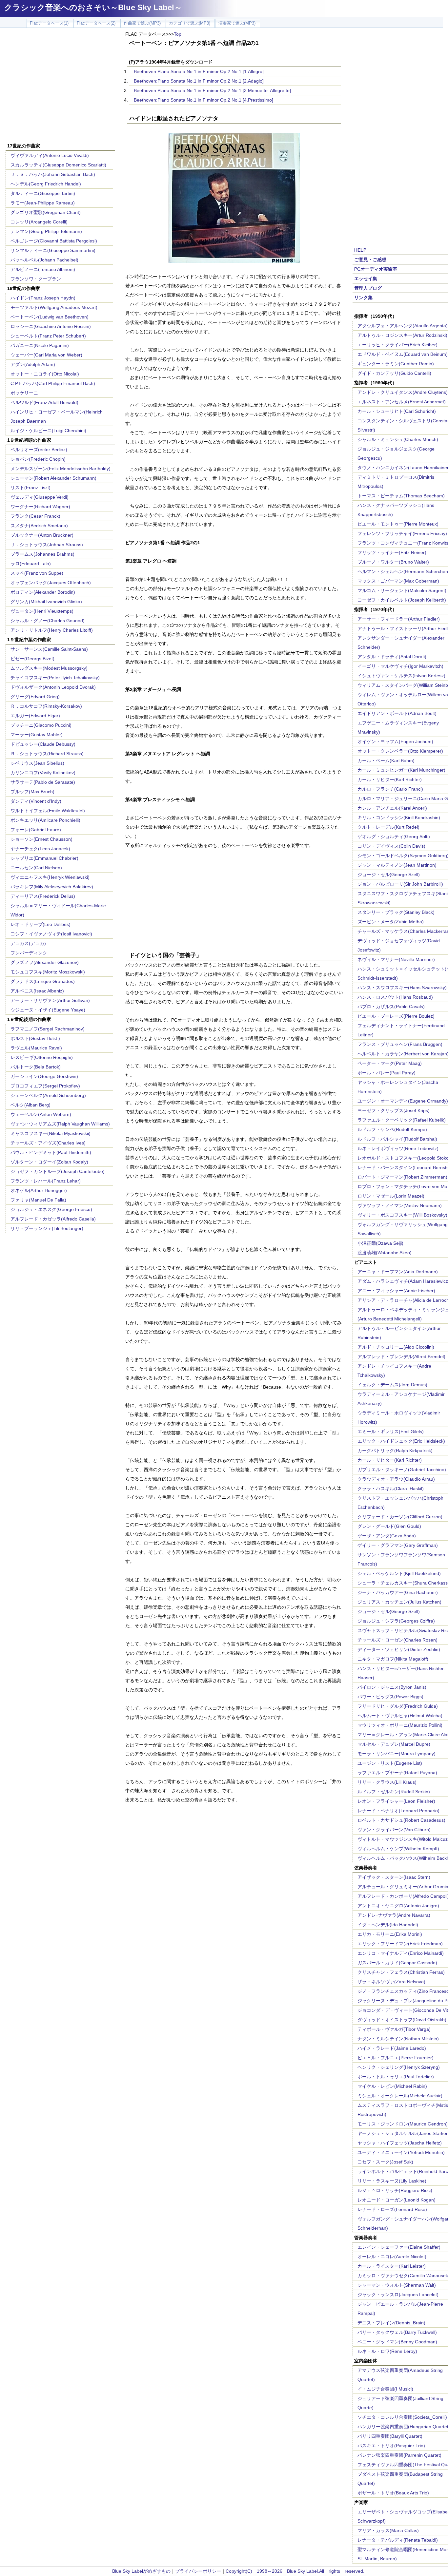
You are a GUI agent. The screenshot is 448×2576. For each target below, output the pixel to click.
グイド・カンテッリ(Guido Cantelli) (394, 373)
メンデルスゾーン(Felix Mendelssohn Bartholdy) (61, 469)
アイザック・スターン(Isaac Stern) (394, 1877)
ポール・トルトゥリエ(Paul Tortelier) (396, 2077)
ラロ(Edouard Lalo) (31, 564)
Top (178, 34)
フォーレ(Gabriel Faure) (36, 830)
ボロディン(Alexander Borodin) (43, 592)
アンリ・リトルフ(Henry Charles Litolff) (52, 630)
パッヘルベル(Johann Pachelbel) (44, 260)
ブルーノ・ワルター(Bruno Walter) (393, 562)
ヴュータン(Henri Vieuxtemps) (42, 611)
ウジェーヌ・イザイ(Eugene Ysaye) (48, 1010)
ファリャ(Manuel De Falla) (38, 1200)
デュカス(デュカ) (28, 943)
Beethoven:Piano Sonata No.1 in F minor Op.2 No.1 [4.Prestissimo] (204, 100)
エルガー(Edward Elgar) (35, 716)
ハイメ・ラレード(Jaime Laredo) (392, 2048)
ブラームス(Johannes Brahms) (42, 554)
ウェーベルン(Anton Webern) (41, 1114)
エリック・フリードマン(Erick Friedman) (400, 1944)
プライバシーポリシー (198, 2571)
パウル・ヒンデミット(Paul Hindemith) (51, 1152)
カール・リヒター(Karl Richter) (390, 779)
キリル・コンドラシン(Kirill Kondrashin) (399, 817)
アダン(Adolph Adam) (33, 364)
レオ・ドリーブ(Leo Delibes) (41, 924)
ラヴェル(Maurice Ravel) (36, 1048)
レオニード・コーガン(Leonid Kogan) (397, 2200)
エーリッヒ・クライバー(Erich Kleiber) (397, 345)
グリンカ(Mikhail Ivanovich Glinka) (46, 602)
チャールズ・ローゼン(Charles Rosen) (397, 1640)
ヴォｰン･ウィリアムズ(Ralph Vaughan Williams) (60, 1124)
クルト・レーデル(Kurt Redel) (388, 827)
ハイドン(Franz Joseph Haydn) (43, 298)
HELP (360, 250)
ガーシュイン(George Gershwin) (44, 1076)
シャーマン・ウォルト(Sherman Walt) (397, 2285)
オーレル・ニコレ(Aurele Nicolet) (392, 2257)
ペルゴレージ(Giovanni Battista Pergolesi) (54, 241)
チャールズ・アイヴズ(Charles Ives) (48, 1143)
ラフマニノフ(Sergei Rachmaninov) (48, 1029)
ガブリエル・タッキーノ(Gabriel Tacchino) (402, 1470)
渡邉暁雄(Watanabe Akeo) (385, 1253)
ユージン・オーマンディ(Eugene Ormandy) (403, 1101)
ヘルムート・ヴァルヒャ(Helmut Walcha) (400, 1716)
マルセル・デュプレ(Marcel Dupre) (394, 1744)
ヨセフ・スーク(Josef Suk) (385, 2162)
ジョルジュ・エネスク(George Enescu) (51, 1209)
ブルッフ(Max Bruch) (32, 792)
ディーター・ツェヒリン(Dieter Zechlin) (399, 1649)
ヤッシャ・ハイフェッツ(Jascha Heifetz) (400, 2143)
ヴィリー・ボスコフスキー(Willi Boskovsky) (402, 1215)
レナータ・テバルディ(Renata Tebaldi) (398, 2540)
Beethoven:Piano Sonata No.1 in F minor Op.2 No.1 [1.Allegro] (199, 71)
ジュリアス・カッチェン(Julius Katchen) (399, 1602)
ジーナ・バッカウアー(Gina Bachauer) (398, 1592)
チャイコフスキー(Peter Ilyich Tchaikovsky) (55, 678)
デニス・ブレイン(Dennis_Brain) (391, 2323)
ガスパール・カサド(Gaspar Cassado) (397, 1963)
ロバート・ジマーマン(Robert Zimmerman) (402, 1177)
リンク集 (363, 298)
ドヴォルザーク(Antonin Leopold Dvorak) (53, 687)
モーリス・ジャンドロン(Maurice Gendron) (403, 2124)
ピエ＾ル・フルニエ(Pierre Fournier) (396, 2058)
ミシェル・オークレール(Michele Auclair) (400, 2096)
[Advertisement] (60, 86)
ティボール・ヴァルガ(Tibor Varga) (394, 2029)
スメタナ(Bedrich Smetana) (39, 526)
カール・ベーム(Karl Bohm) (386, 760)
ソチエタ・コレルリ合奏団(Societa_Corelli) (402, 2417)
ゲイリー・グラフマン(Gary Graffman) (398, 1545)
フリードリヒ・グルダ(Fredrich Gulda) (398, 1706)
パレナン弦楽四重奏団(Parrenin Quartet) (399, 2455)
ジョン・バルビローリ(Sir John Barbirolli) (400, 884)
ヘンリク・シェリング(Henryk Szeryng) (399, 2067)
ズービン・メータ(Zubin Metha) (391, 922)
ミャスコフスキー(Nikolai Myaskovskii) (51, 1133)
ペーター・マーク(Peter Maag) (390, 1063)
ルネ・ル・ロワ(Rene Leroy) (387, 2351)
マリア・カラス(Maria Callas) (388, 2530)
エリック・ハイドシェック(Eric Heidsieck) (401, 1441)
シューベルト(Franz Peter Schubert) (48, 336)
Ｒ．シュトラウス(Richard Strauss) (47, 754)
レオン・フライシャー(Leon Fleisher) (396, 1801)
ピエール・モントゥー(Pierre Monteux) (398, 524)
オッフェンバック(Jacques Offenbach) (51, 583)
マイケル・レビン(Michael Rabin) (392, 2086)
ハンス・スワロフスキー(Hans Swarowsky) (402, 988)
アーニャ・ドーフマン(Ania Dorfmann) (398, 1272)
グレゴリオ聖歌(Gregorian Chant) (46, 212)
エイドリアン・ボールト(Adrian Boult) (397, 713)
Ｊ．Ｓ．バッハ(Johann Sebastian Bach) (53, 174)
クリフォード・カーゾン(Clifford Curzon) (400, 1517)
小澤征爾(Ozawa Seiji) (380, 1243)
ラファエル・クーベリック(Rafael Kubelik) (402, 1120)
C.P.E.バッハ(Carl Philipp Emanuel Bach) (53, 383)
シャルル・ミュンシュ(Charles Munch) (398, 439)
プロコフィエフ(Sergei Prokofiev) (45, 1086)
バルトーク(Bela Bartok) (36, 1067)
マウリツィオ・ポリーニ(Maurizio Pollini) (400, 1725)
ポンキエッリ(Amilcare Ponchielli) (45, 820)
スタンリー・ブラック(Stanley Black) (396, 912)
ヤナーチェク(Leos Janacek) (40, 849)
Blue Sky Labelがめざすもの (141, 2571)
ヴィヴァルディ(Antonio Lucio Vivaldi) (50, 155)
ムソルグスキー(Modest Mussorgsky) (49, 668)
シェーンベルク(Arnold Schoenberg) (48, 1095)
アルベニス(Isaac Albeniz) (37, 991)
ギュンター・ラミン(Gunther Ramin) (396, 364)
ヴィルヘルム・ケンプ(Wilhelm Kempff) (398, 1849)
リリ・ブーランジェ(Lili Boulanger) (47, 1228)
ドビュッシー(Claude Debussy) (43, 744)
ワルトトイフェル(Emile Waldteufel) (48, 811)
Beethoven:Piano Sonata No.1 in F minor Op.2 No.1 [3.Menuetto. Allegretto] (212, 90)
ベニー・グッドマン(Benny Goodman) (397, 2342)
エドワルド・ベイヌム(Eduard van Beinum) (403, 354)
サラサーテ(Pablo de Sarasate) (43, 782)
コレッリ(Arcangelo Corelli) (39, 222)
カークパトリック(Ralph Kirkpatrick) (395, 1451)
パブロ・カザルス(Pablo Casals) (391, 1007)
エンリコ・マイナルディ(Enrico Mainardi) (401, 1953)
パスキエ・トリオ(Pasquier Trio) (391, 2446)
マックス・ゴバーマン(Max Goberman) (398, 581)
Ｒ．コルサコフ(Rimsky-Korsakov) (46, 706)
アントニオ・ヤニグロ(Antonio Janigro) (398, 1906)
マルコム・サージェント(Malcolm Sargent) (402, 590)
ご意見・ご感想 (370, 260)
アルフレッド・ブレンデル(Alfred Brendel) (401, 1356)
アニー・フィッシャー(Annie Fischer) (396, 1291)
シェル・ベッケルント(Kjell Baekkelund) (399, 1573)
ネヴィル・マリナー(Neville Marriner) (396, 959)
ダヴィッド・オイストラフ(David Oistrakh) (402, 2020)
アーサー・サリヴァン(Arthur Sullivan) (50, 1000)
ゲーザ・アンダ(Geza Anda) (387, 1536)
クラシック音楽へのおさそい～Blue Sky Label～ (93, 7)
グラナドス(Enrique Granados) (43, 981)
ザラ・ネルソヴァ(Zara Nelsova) (391, 1982)
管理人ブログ (368, 288)
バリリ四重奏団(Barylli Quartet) (390, 2436)
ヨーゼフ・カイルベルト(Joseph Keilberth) (402, 600)
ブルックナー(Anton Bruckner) (42, 535)
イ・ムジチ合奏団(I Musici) (385, 2389)
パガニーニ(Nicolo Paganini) (40, 345)
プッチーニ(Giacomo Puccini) (41, 725)
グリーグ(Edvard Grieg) (35, 697)
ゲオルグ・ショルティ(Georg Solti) (394, 836)
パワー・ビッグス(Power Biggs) (390, 1697)
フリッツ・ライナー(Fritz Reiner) (392, 552)
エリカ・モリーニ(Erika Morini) (390, 1934)
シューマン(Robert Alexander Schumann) (53, 478)
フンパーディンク (29, 953)
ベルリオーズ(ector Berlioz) (39, 450)
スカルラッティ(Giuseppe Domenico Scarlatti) (58, 165)
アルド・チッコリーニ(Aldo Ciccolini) (396, 1347)
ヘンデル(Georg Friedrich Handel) (46, 184)
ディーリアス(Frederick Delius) (43, 896)
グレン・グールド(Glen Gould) (389, 1526)
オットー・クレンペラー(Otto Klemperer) (400, 751)
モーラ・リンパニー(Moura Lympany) (397, 1754)
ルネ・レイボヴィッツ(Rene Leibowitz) (398, 1148)
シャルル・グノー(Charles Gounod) (48, 621)
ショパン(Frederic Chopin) (38, 459)
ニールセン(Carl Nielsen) (36, 868)
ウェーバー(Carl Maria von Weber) (46, 355)
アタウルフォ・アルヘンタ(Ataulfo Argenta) (403, 326)
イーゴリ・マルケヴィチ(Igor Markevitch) (400, 666)
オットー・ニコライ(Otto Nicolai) (45, 374)
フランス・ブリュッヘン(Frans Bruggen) (400, 1044)
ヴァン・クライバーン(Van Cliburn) (394, 1830)
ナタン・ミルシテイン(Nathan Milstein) (398, 2039)
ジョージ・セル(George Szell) (389, 875)
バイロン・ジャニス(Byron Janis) (392, 1687)
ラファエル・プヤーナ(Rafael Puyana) (397, 1773)
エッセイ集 (366, 279)
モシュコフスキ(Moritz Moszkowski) (48, 972)
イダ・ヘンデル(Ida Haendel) (388, 1925)
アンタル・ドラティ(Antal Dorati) (392, 657)
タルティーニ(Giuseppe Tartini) (43, 193)
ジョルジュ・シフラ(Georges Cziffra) (396, 1621)
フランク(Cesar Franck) (35, 516)
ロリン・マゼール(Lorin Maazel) (391, 1196)
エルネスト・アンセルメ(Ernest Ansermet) (402, 402)
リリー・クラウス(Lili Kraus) (387, 1782)
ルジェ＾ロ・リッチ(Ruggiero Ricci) (395, 2190)
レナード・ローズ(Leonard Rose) (392, 2209)
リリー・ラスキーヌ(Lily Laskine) (392, 2181)
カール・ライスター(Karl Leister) (392, 2266)
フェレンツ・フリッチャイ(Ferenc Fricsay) (402, 533)
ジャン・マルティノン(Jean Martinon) (397, 865)
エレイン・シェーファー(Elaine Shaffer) (399, 2247)
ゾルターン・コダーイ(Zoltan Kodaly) (49, 1162)
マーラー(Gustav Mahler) (37, 735)
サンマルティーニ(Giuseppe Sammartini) (53, 250)
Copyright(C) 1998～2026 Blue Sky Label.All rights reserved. (295, 2571)
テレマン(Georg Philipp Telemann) (46, 231)
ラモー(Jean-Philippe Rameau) (43, 203)
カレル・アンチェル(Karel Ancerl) (392, 808)
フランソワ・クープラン (36, 279)
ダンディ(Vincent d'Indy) (36, 801)
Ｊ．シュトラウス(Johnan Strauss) (47, 545)
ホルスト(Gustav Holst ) (35, 1038)
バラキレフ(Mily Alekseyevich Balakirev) (52, 887)
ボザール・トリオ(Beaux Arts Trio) (393, 2493)
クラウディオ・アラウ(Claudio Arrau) (396, 1479)
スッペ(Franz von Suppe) (37, 573)
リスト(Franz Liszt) (31, 488)
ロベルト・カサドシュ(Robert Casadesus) (401, 1820)
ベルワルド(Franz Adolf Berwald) (44, 402)
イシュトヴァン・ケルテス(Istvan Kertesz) (401, 676)
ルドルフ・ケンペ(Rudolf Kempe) (392, 1129)
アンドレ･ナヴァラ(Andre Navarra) (394, 1915)
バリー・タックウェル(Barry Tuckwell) (397, 2332)
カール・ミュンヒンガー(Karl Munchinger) (401, 770)
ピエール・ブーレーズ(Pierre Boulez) (396, 1016)
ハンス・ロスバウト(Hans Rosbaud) (395, 997)
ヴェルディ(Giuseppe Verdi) (40, 497)
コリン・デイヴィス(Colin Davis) (391, 846)
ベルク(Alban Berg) (31, 1105)
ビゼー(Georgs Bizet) (32, 659)
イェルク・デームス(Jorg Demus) (392, 1385)
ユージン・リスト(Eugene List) (390, 1763)
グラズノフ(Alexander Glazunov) (45, 962)
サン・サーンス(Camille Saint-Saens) (49, 649)
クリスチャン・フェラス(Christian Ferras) (401, 1972)
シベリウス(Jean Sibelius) (37, 763)
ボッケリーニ (24, 393)
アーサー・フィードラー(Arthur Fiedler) (399, 619)
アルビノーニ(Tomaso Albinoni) (43, 269)
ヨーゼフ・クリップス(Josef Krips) (394, 1110)
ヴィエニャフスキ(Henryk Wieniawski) (50, 877)
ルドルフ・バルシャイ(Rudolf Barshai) (397, 1139)
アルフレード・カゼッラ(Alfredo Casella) (53, 1219)
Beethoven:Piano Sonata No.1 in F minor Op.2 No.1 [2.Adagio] (199, 81)
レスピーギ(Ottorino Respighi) (42, 1057)
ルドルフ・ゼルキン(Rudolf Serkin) (394, 1792)
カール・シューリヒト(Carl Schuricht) (397, 411)
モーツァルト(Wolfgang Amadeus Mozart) (54, 307)
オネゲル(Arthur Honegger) (39, 1190)
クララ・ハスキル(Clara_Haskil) (391, 1489)
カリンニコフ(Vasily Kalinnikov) (43, 773)
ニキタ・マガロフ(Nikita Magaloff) (393, 1659)
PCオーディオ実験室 (376, 269)
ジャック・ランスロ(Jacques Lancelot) (398, 2295)
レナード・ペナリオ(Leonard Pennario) (398, 1811)
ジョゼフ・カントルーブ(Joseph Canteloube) (58, 1171)
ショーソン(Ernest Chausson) (41, 839)
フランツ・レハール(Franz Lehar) (46, 1181)
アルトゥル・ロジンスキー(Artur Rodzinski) (402, 335)
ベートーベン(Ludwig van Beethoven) (50, 317)
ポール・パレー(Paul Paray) (387, 1073)
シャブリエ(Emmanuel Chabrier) (44, 858)
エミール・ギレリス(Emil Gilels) (391, 1432)
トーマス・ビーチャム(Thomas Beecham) (401, 496)
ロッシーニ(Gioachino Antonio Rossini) (51, 326)
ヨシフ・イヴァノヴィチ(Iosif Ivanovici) (51, 934)
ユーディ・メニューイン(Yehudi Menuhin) (401, 2152)
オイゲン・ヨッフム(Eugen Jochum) (395, 741)
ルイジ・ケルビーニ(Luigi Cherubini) (48, 431)
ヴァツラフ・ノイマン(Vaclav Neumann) (400, 1205)
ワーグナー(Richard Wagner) (40, 507)
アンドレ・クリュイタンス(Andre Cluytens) (403, 392)
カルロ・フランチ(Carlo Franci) (390, 789)
